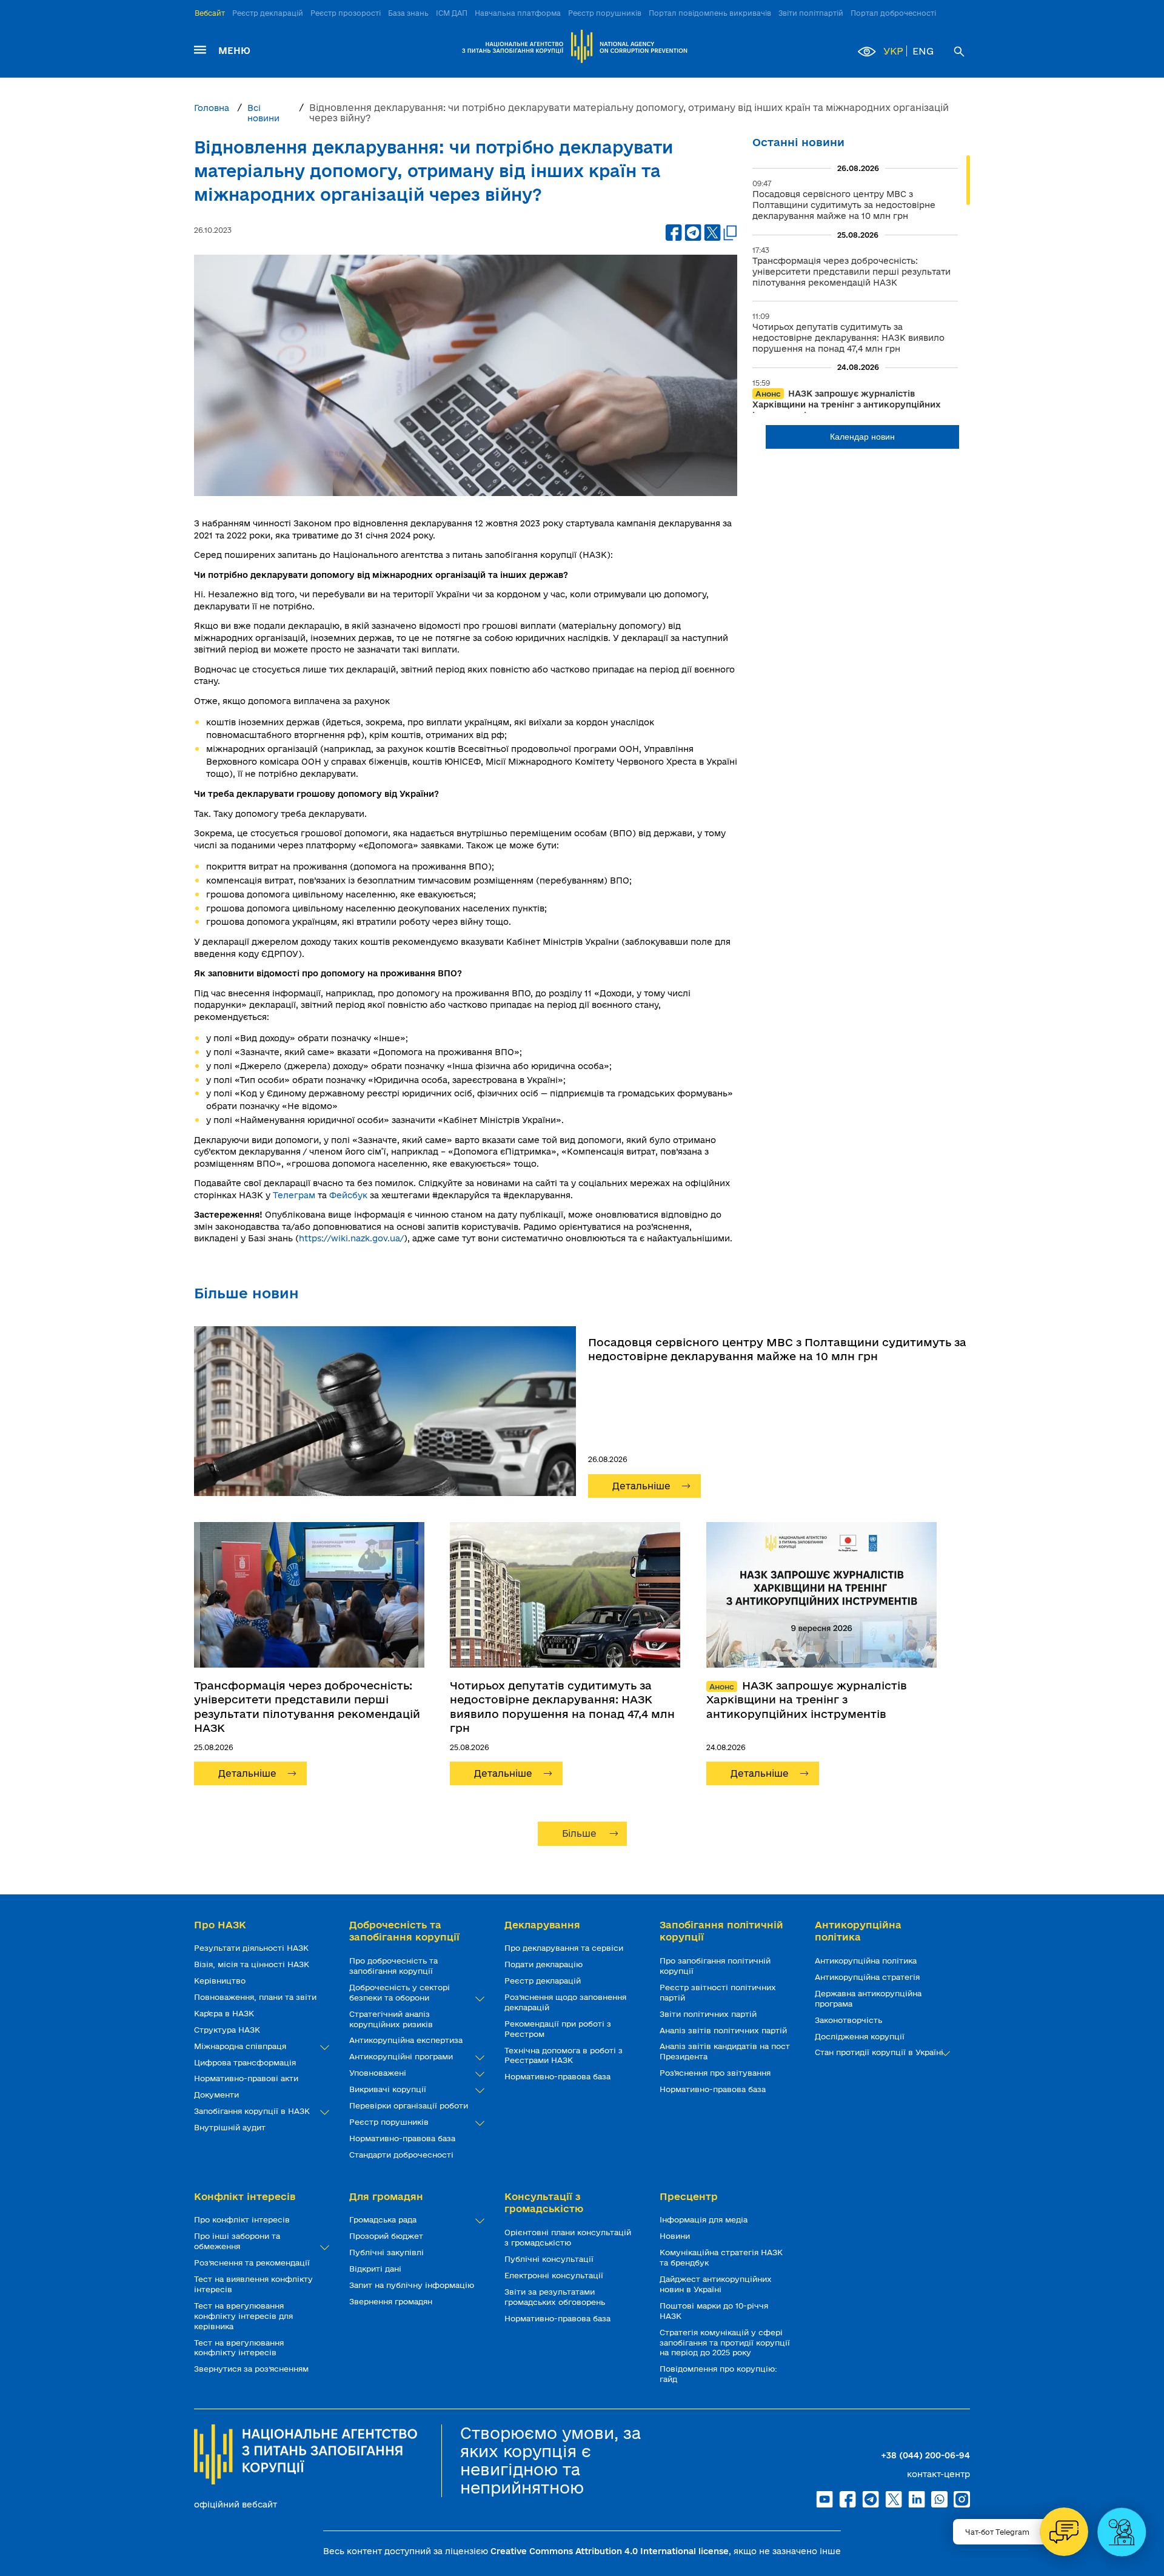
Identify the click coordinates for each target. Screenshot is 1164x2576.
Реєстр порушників (605, 13)
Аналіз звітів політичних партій (724, 2030)
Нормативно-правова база (403, 2138)
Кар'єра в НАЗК (225, 2013)
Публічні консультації (550, 2259)
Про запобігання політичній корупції (715, 1966)
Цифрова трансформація (246, 2062)
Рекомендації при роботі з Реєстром (558, 2029)
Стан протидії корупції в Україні (880, 2052)
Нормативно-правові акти (247, 2078)
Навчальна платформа (518, 13)
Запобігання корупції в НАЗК (253, 2111)
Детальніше (641, 1486)
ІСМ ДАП (452, 13)
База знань (408, 13)
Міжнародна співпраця (241, 2046)
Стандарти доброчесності (403, 2155)
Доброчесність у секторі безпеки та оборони (400, 1992)
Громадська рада (384, 2219)
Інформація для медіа (705, 2219)
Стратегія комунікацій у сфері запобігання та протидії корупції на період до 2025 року (725, 2343)
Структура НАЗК (228, 2030)
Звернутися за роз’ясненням (253, 2369)
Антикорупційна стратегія (868, 1977)
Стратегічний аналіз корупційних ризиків (392, 2019)
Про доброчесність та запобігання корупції (393, 1966)
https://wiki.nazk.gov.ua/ (351, 1238)
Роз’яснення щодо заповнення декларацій (565, 2002)
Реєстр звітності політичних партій (718, 1992)
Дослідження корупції (861, 2036)
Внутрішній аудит (231, 2127)
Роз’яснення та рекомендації (253, 2262)
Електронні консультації (555, 2275)
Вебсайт (210, 13)
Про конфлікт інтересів (243, 2219)
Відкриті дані (376, 2269)
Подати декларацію (545, 1964)
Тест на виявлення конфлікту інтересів (253, 2284)
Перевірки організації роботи (410, 2105)
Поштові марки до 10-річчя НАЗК (714, 2311)
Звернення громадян (392, 2301)
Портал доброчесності (893, 13)
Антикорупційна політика (867, 1961)
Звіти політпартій (811, 13)
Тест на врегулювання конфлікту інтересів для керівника (243, 2316)
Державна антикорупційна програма (868, 1998)
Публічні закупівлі (388, 2252)
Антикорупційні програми (402, 2056)
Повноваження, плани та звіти (256, 1997)
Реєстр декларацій (268, 13)
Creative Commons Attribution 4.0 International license (610, 2551)
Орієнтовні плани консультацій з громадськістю (568, 2237)
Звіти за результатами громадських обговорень (556, 2297)
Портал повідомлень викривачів (710, 13)
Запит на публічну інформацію (413, 2285)
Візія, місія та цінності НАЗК (253, 1964)
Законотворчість (850, 2020)
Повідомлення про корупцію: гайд (718, 2374)
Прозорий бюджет (387, 2236)
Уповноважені (379, 2073)
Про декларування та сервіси (565, 1948)
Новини (676, 2236)
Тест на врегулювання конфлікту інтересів (239, 2348)
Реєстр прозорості (346, 13)
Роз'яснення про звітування (716, 2073)
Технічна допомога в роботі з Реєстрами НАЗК (564, 2055)
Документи (218, 2095)
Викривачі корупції (389, 2089)
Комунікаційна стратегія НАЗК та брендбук (721, 2257)
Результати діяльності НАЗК (253, 1948)
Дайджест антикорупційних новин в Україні (716, 2284)
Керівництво (221, 1981)
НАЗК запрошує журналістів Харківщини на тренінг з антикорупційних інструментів (807, 1699)
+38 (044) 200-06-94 (925, 2455)
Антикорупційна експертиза (407, 2040)
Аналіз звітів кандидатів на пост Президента (725, 2051)
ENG (923, 51)
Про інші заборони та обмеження (237, 2241)
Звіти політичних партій (709, 2014)
